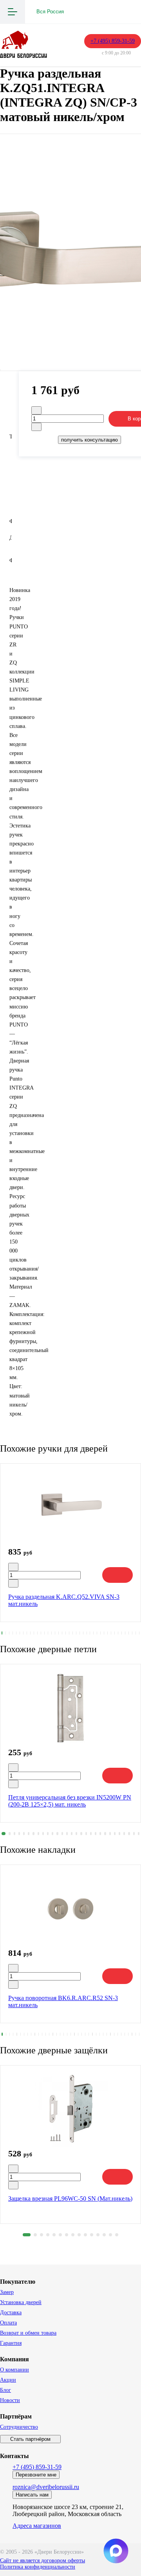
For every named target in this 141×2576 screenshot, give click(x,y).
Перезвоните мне (36, 2475)
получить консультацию (89, 440)
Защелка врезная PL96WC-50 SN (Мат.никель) (70, 2199)
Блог (5, 2390)
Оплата (8, 2323)
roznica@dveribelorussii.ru (46, 2487)
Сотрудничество (19, 2427)
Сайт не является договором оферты (42, 2561)
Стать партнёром (30, 2439)
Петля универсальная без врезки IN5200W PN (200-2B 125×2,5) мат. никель (70, 1801)
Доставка (11, 2313)
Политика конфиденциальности (38, 2567)
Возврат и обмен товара (28, 2333)
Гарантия (11, 2343)
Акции (8, 2380)
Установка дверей (21, 2302)
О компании (14, 2370)
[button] (2, 1633)
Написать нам (32, 2495)
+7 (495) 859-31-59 (113, 41)
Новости (10, 2400)
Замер (7, 2292)
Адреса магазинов (37, 2526)
